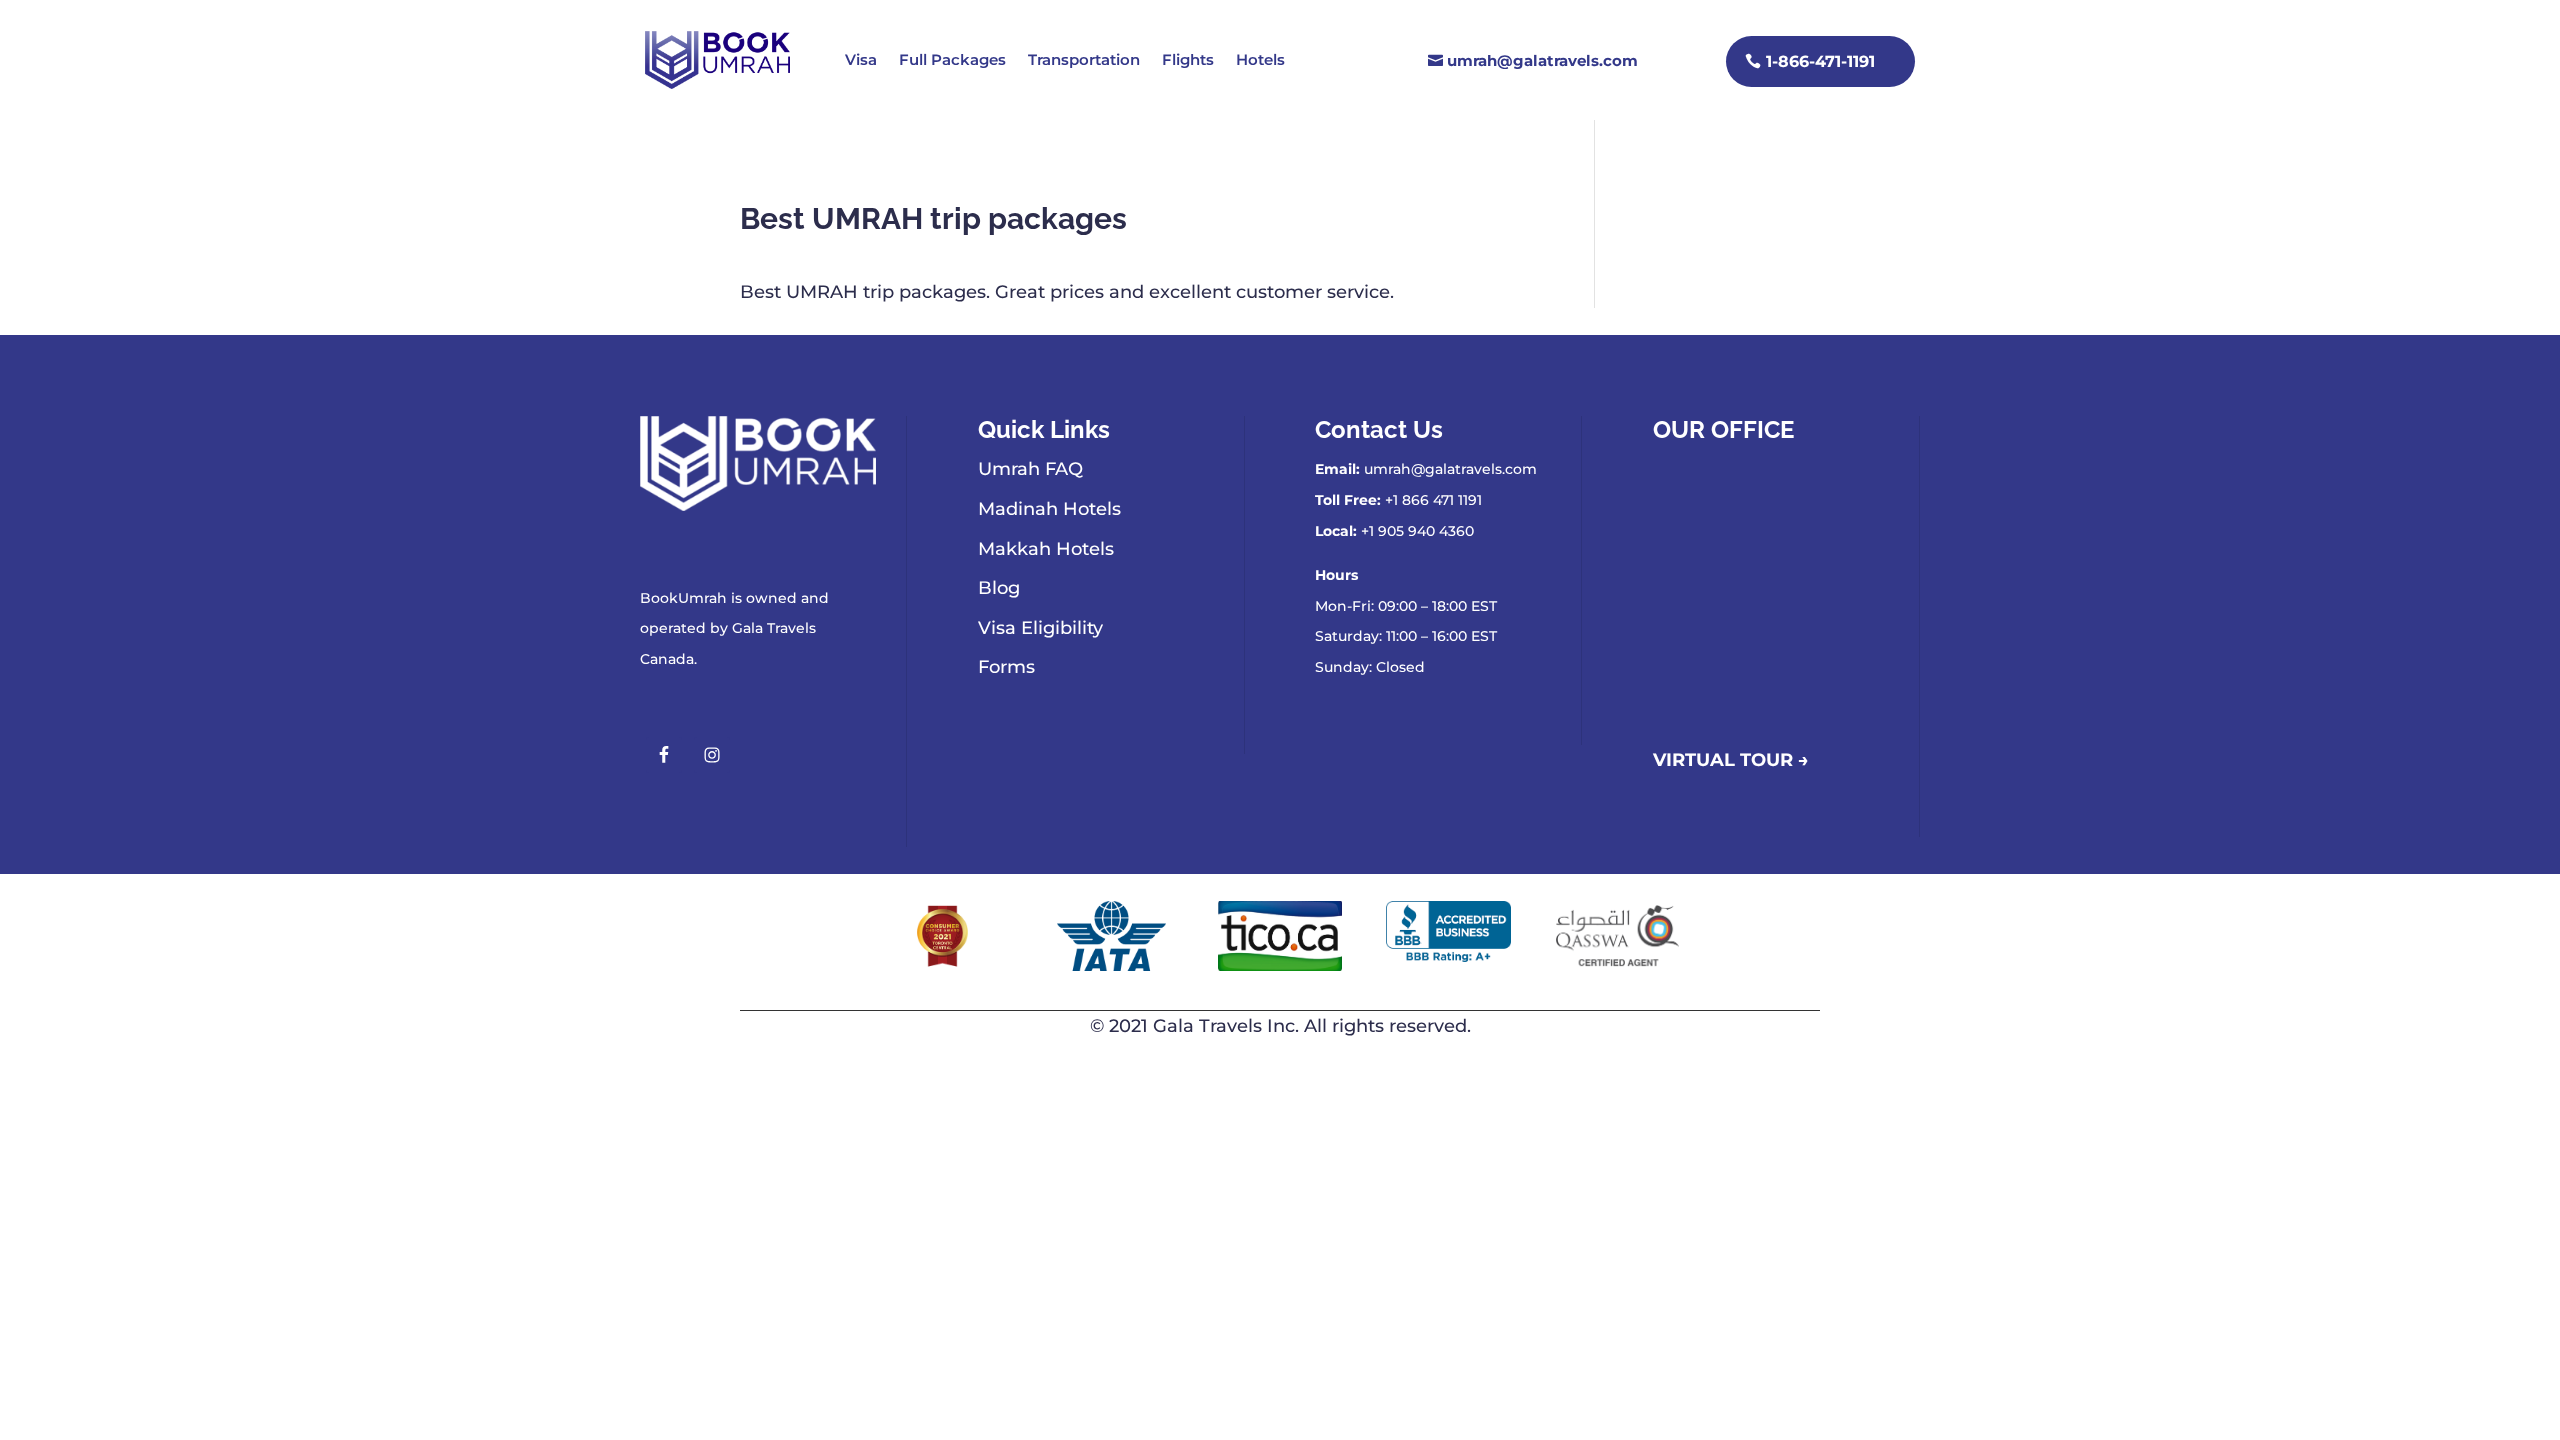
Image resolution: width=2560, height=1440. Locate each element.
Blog (999, 588)
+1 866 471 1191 (1433, 500)
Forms (1006, 667)
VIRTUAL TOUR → (1731, 760)
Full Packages (952, 59)
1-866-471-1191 (1820, 61)
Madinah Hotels (1049, 509)
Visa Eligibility (1040, 628)
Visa (861, 59)
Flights (1188, 59)
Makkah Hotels (1046, 549)
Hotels (1260, 59)
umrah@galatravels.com (1542, 60)
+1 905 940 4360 (1417, 531)
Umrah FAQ (1030, 469)
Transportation (1084, 59)
